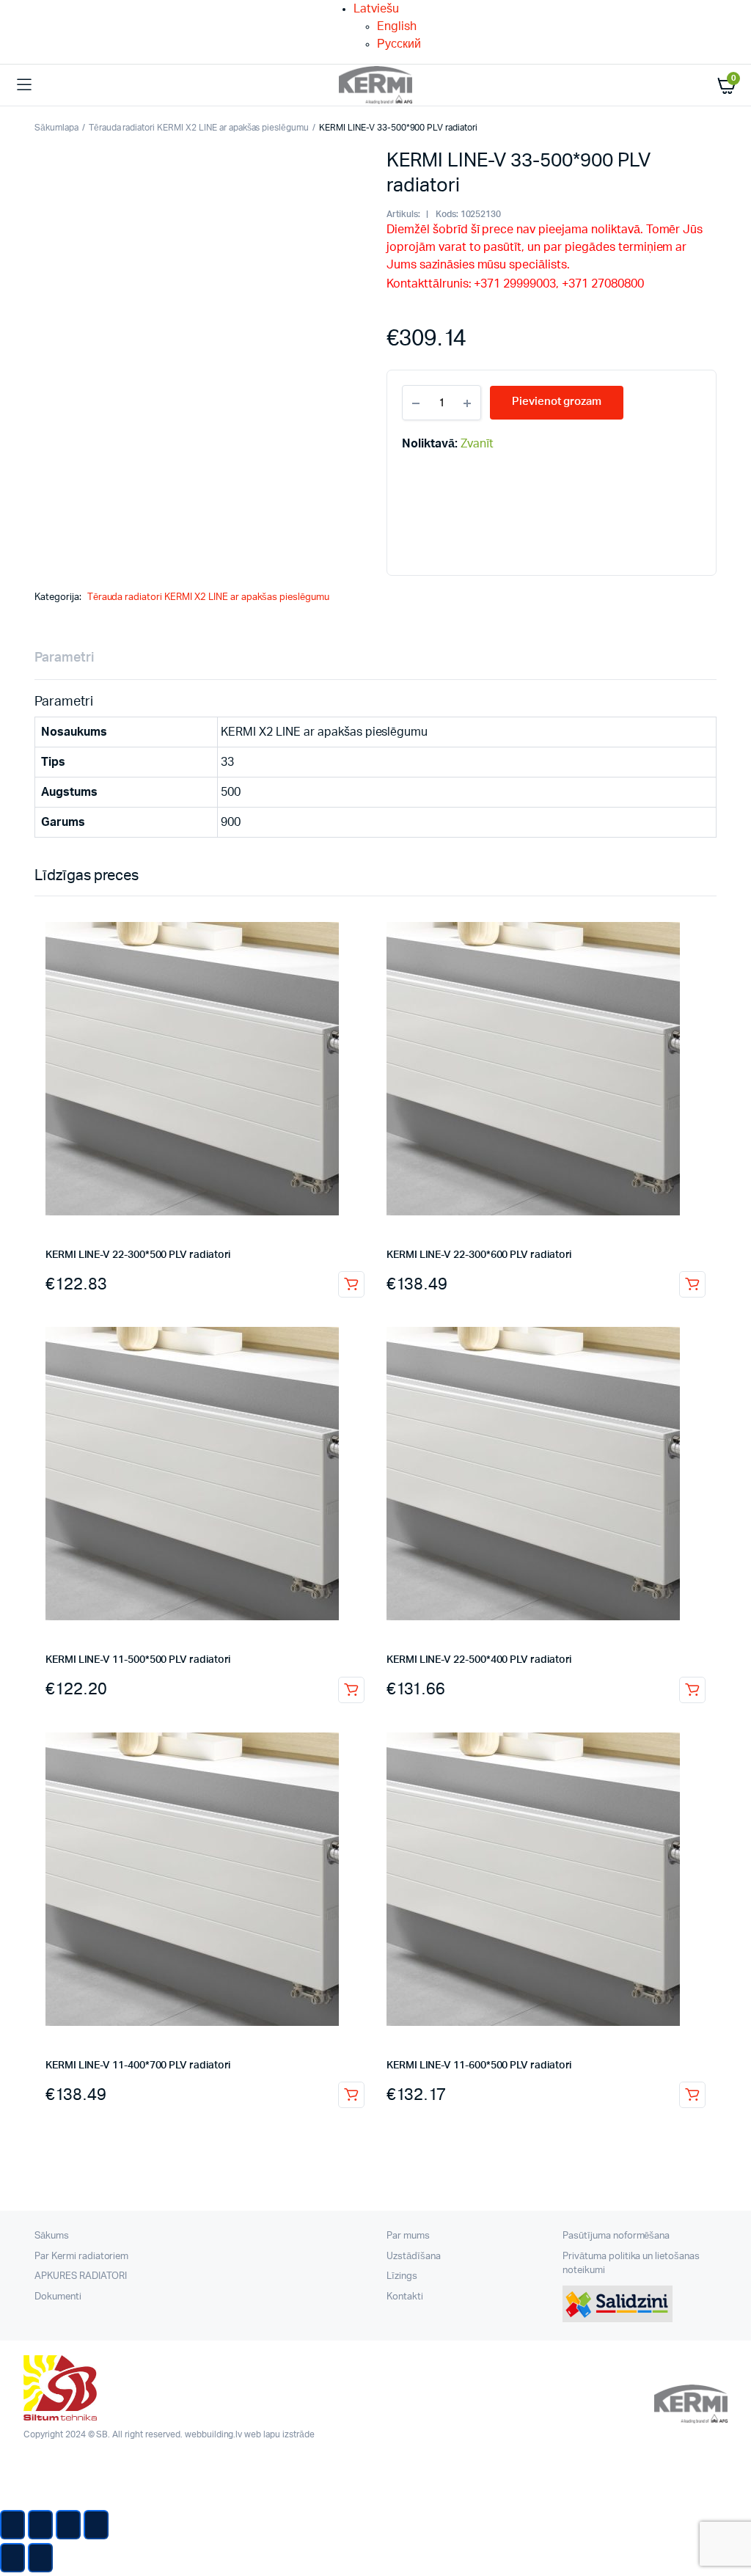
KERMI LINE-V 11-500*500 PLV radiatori (138, 1660)
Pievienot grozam (351, 1284)
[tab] (64, 658)
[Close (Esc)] (12, 2525)
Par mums (408, 2236)
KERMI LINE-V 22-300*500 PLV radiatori (138, 1255)
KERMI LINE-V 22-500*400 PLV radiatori (479, 1660)
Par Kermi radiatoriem (81, 2257)
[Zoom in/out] (96, 2525)
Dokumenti (58, 2297)
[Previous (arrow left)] (12, 2558)
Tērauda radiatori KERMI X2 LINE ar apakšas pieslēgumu (199, 128)
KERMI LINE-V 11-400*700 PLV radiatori (138, 2065)
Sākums (52, 2236)
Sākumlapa (56, 128)
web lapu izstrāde (279, 2434)
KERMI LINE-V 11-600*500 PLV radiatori (479, 2065)
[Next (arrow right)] (40, 2558)
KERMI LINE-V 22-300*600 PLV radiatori (479, 1255)
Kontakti (405, 2297)
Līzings (402, 2276)
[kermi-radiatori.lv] (375, 85)
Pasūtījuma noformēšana (616, 2236)
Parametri (64, 658)
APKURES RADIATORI (81, 2276)
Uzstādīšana (414, 2257)
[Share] (40, 2525)
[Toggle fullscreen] (68, 2525)
